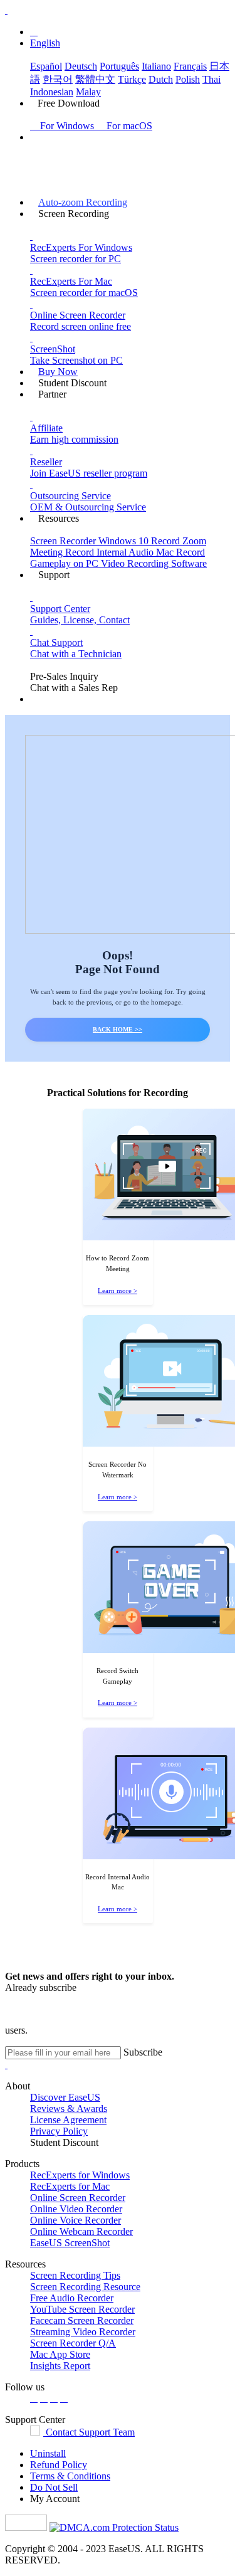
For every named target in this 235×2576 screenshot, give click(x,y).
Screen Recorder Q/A (73, 2343)
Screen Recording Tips (75, 2275)
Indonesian (52, 92)
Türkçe (132, 79)
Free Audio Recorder (72, 2298)
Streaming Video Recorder (83, 2332)
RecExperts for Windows (80, 2175)
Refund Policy (59, 2465)
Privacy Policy (59, 2131)
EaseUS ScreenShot (70, 2243)
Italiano (156, 66)
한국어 (58, 79)
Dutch (161, 79)
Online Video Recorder (76, 2209)
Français (190, 66)
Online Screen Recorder (78, 2198)
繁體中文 (95, 79)
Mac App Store (60, 2354)
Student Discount (64, 2142)
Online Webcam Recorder (81, 2231)
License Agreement (68, 2120)
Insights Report (60, 2366)
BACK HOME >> (118, 1029)
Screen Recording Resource (85, 2287)
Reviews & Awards (69, 2109)
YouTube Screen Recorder (82, 2309)
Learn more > (118, 1291)
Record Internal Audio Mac (121, 552)
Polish (188, 79)
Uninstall (48, 2453)
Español (46, 66)
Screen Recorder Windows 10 (91, 541)
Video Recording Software (154, 563)
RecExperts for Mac (70, 2186)
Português (119, 66)
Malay (88, 92)
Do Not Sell (54, 2487)
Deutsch (81, 66)
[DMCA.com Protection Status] (114, 2527)
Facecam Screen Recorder (82, 2320)
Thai (211, 79)
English (45, 43)
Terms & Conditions (70, 2476)
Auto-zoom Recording (83, 202)
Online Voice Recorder (76, 2220)
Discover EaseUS (65, 2097)
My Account (55, 2499)
